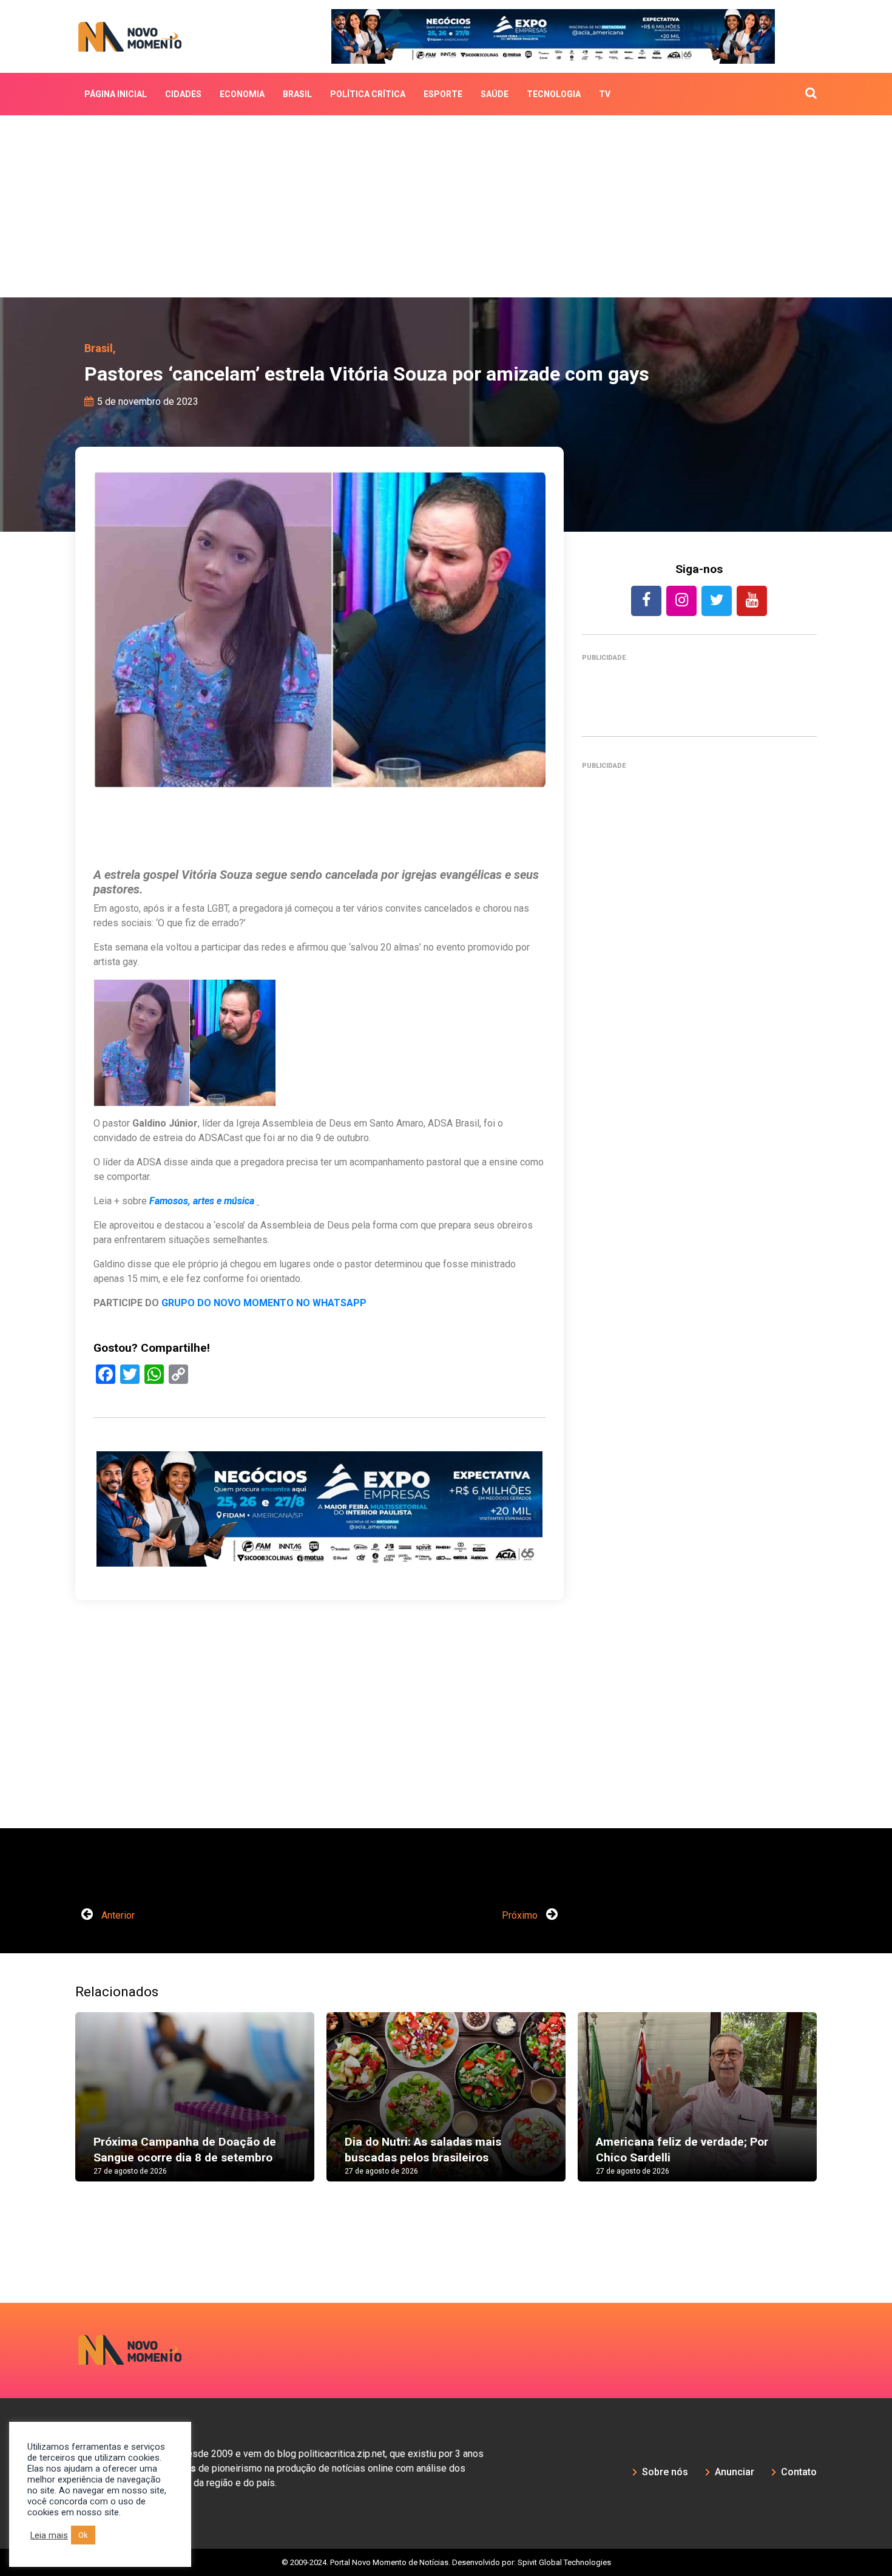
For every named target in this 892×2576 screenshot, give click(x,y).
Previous (57, 2109)
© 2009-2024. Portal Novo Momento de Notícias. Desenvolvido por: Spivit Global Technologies (446, 2562)
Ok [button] (83, 2535)
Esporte (443, 94)
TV (605, 94)
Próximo (521, 1915)
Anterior (117, 1915)
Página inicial (116, 94)
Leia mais (49, 2535)
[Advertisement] (446, 206)
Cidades (183, 94)
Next (835, 2109)
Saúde (495, 94)
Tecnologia (554, 94)
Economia (242, 94)
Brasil (297, 94)
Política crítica (368, 94)
